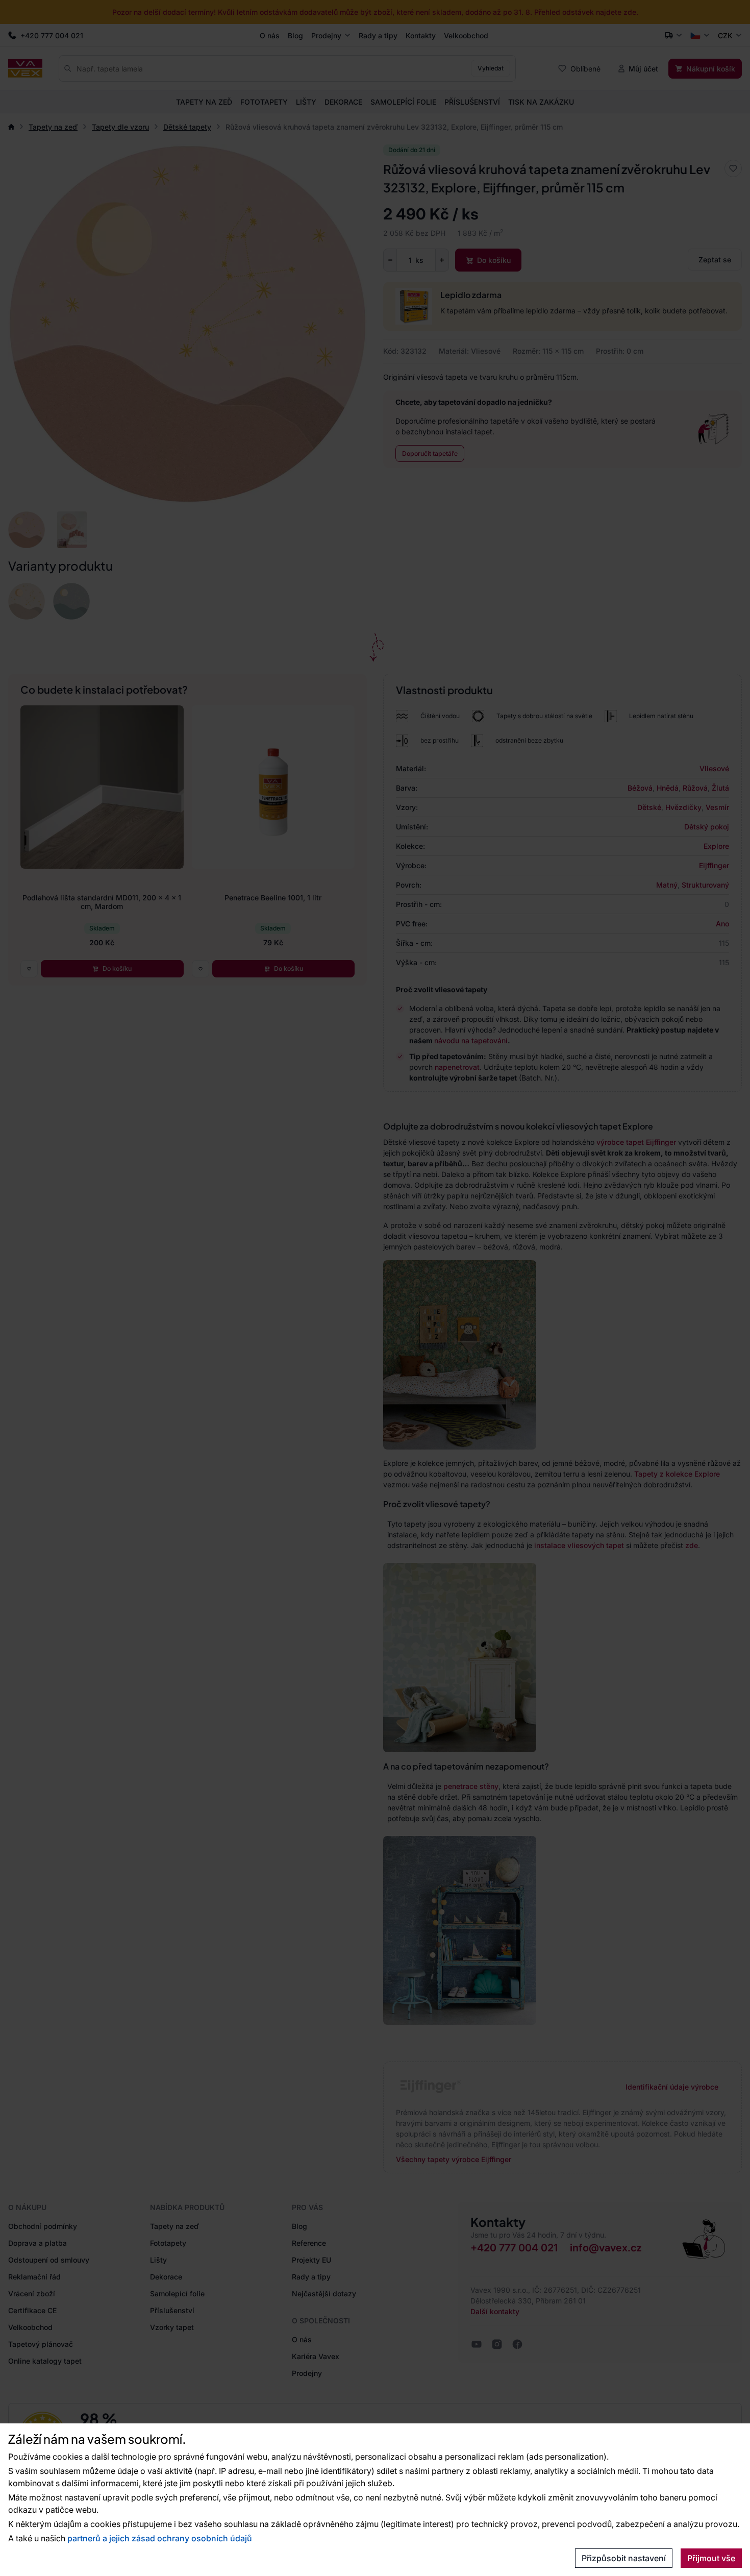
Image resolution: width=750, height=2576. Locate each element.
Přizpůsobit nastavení (624, 2558)
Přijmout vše (711, 2558)
